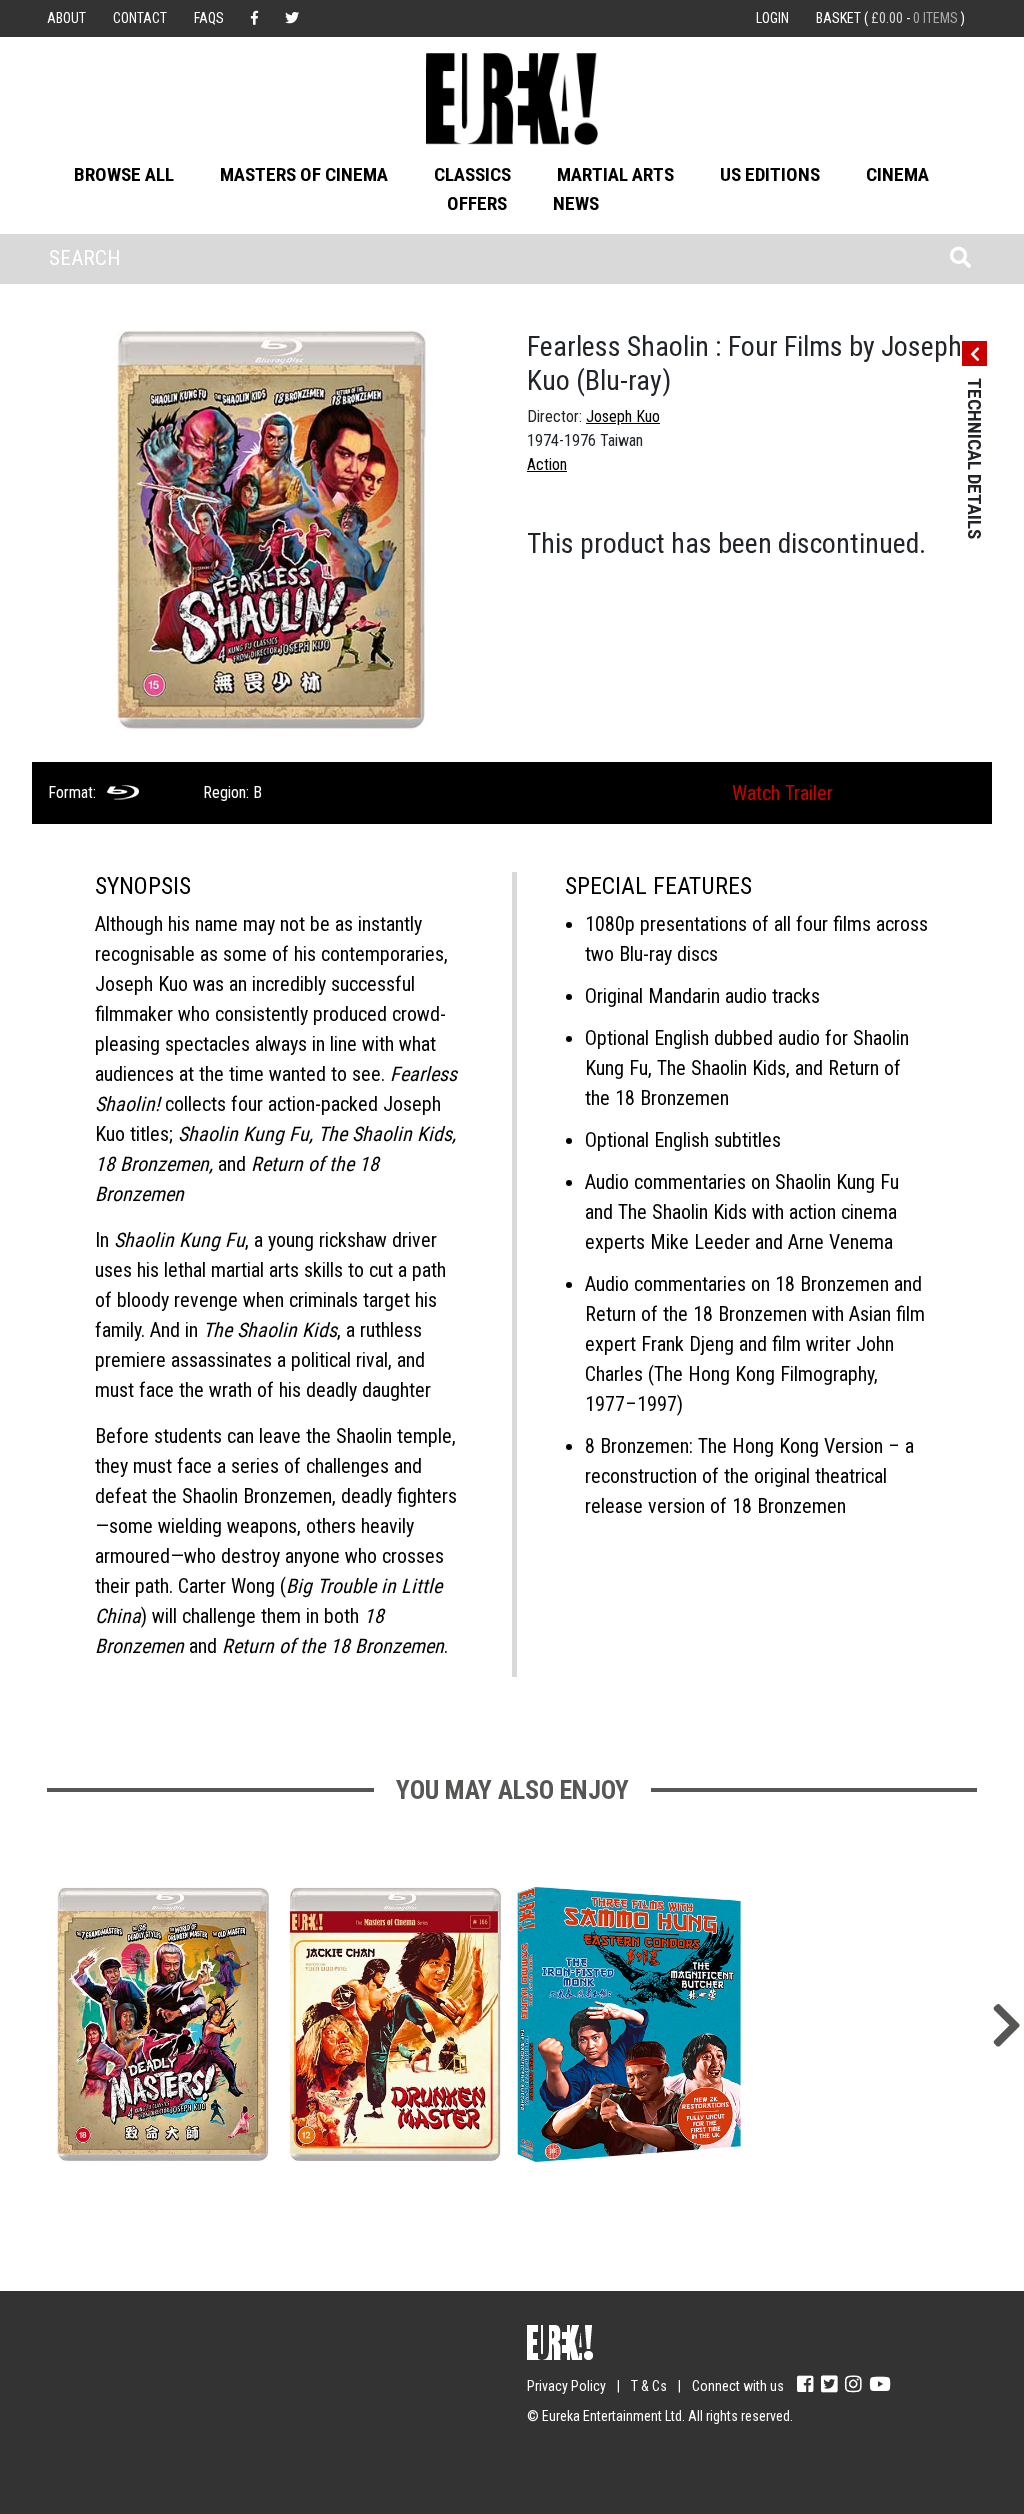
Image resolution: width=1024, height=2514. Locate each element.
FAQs (209, 18)
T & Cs (649, 2386)
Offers (477, 203)
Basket (890, 18)
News (576, 203)
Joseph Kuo (623, 416)
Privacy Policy (566, 2386)
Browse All (124, 174)
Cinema (897, 174)
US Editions (770, 174)
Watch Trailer (782, 793)
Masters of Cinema (304, 174)
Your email (82, 2377)
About (66, 18)
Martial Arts (615, 174)
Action (547, 464)
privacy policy (221, 2455)
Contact (140, 18)
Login (772, 18)
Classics (472, 174)
